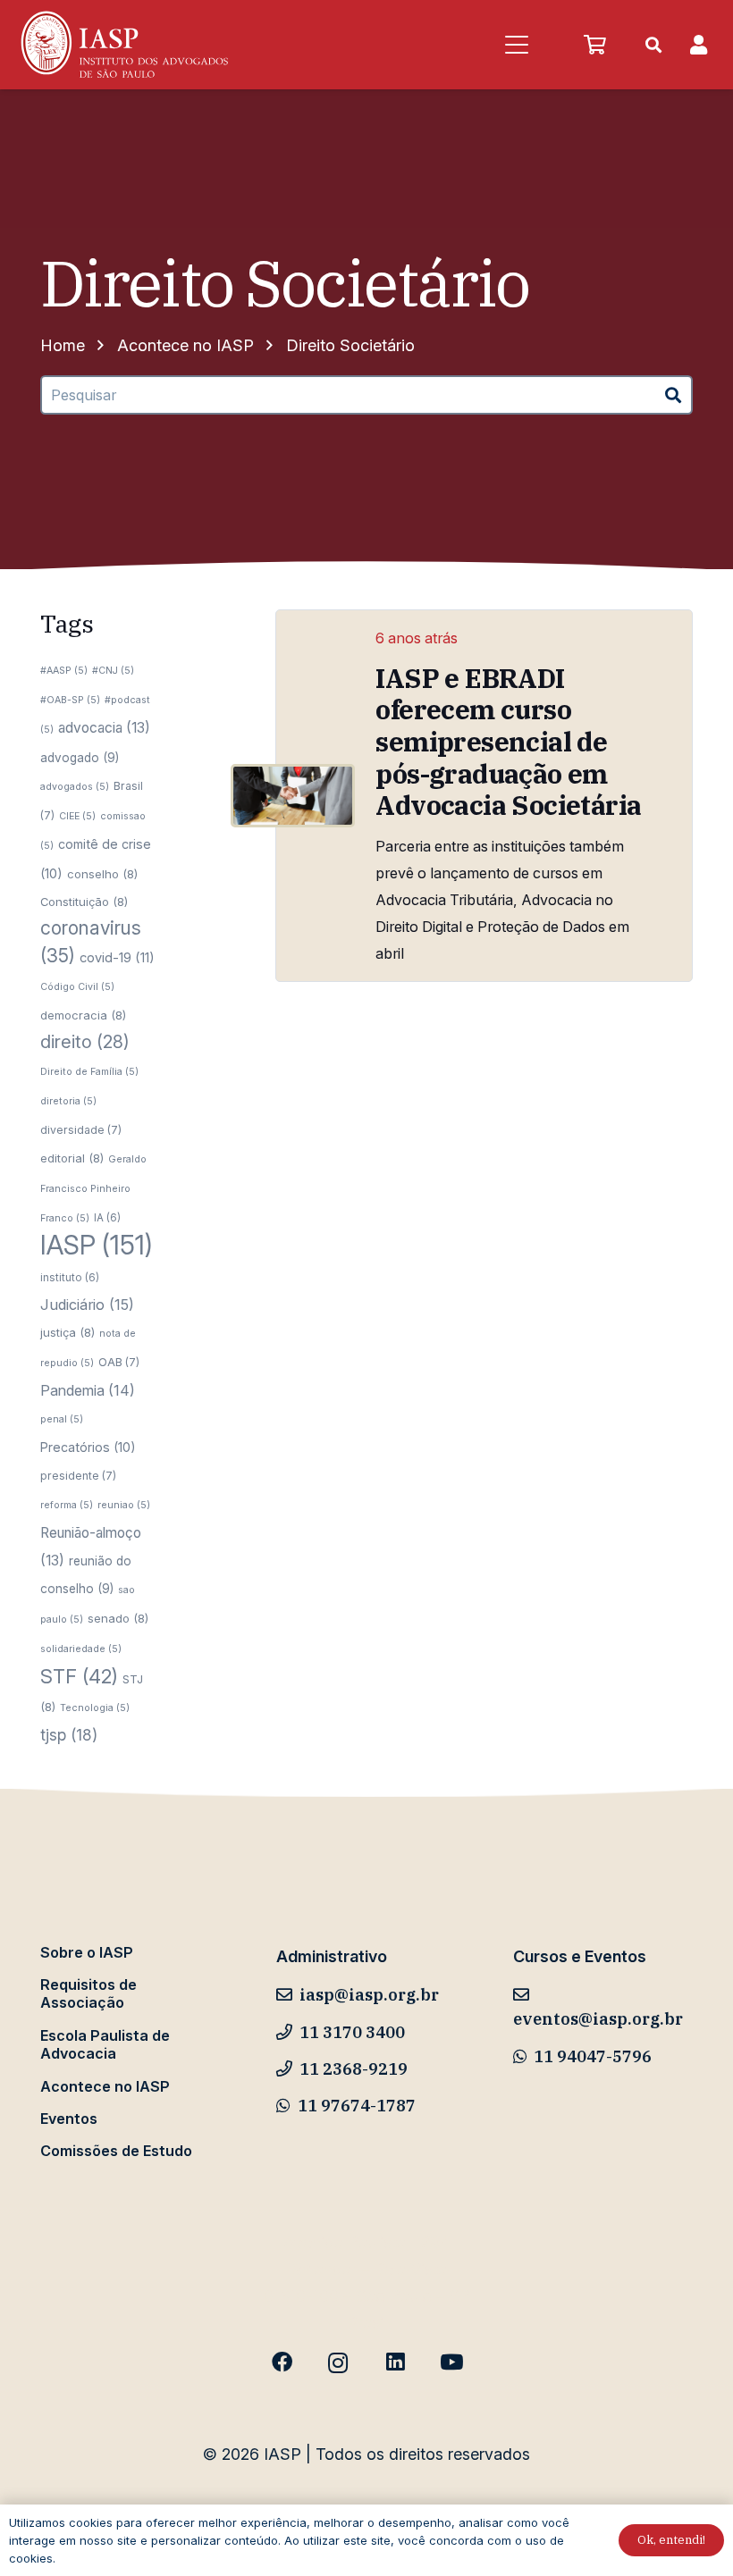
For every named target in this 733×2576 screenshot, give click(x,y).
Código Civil (77, 987)
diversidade (81, 1130)
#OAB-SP (70, 700)
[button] (516, 45)
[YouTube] (451, 2363)
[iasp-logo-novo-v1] (123, 45)
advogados (75, 787)
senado (118, 1618)
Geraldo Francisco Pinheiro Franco (93, 1189)
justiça (67, 1332)
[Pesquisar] (674, 395)
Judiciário (87, 1305)
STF (79, 1676)
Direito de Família (89, 1072)
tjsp (69, 1735)
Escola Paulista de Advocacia (105, 2044)
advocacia (104, 728)
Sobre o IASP (87, 1952)
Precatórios (88, 1447)
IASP (97, 1245)
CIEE (77, 816)
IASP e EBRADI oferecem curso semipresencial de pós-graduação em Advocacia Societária (508, 742)
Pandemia (88, 1390)
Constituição (84, 902)
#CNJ (113, 671)
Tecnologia (95, 1708)
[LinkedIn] (395, 2363)
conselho (102, 874)
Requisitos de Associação (88, 1993)
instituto (70, 1278)
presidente (78, 1476)
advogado (80, 758)
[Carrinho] (594, 45)
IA (107, 1218)
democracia (83, 1015)
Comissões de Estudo (116, 2151)
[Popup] (699, 45)
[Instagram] (338, 2363)
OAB (119, 1362)
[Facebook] (282, 2363)
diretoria (68, 1101)
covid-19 (117, 958)
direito (85, 1042)
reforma (67, 1505)
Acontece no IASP (105, 2086)
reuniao (124, 1505)
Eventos (69, 2119)
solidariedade (81, 1649)
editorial (72, 1158)
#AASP (64, 671)
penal (62, 1419)
